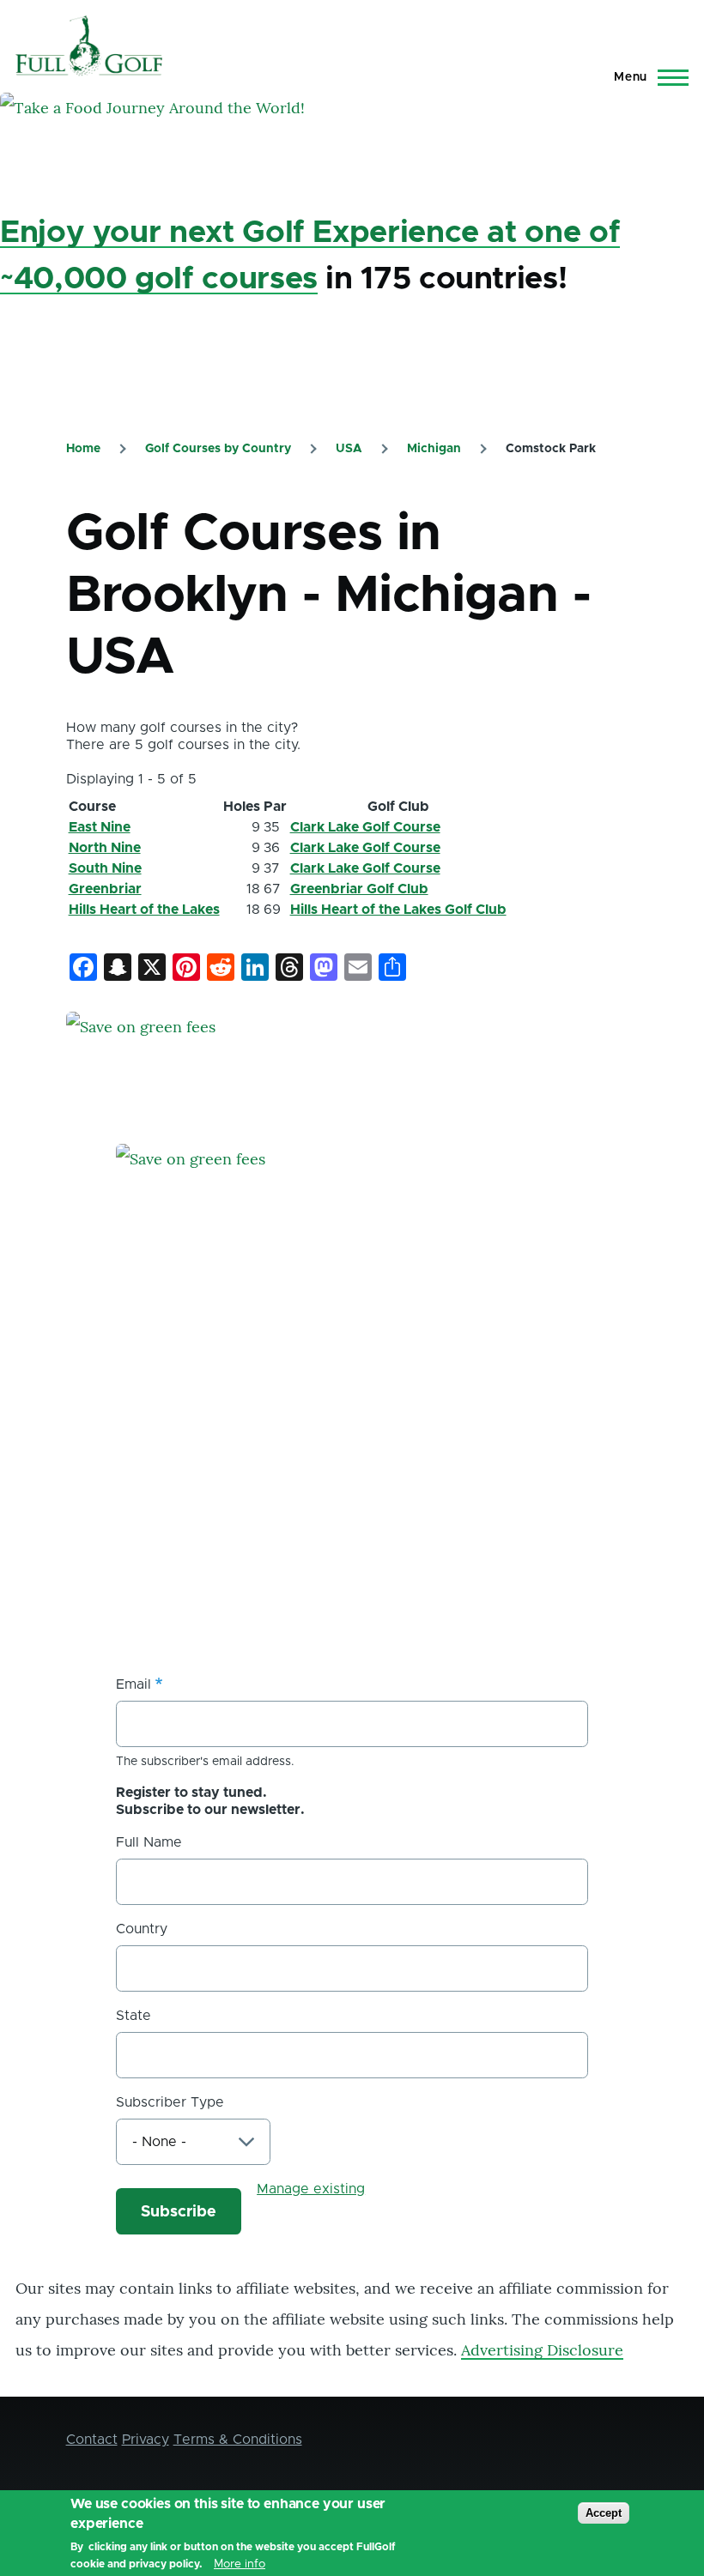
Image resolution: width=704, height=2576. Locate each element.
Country (142, 1929)
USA (349, 449)
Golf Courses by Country (218, 449)
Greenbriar (105, 889)
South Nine (105, 868)
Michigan (434, 449)
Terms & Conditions (238, 2440)
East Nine (100, 827)
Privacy (146, 2440)
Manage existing (311, 2189)
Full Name (149, 1842)
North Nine (105, 848)
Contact (92, 2440)
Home (83, 449)
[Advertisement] (245, 1497)
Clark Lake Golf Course (365, 827)
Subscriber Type (170, 2102)
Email (134, 1684)
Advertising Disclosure (542, 2350)
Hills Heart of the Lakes (144, 910)
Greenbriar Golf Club (359, 889)
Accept (604, 2513)
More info (240, 2564)
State (134, 2016)
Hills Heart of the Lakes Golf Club (398, 910)
